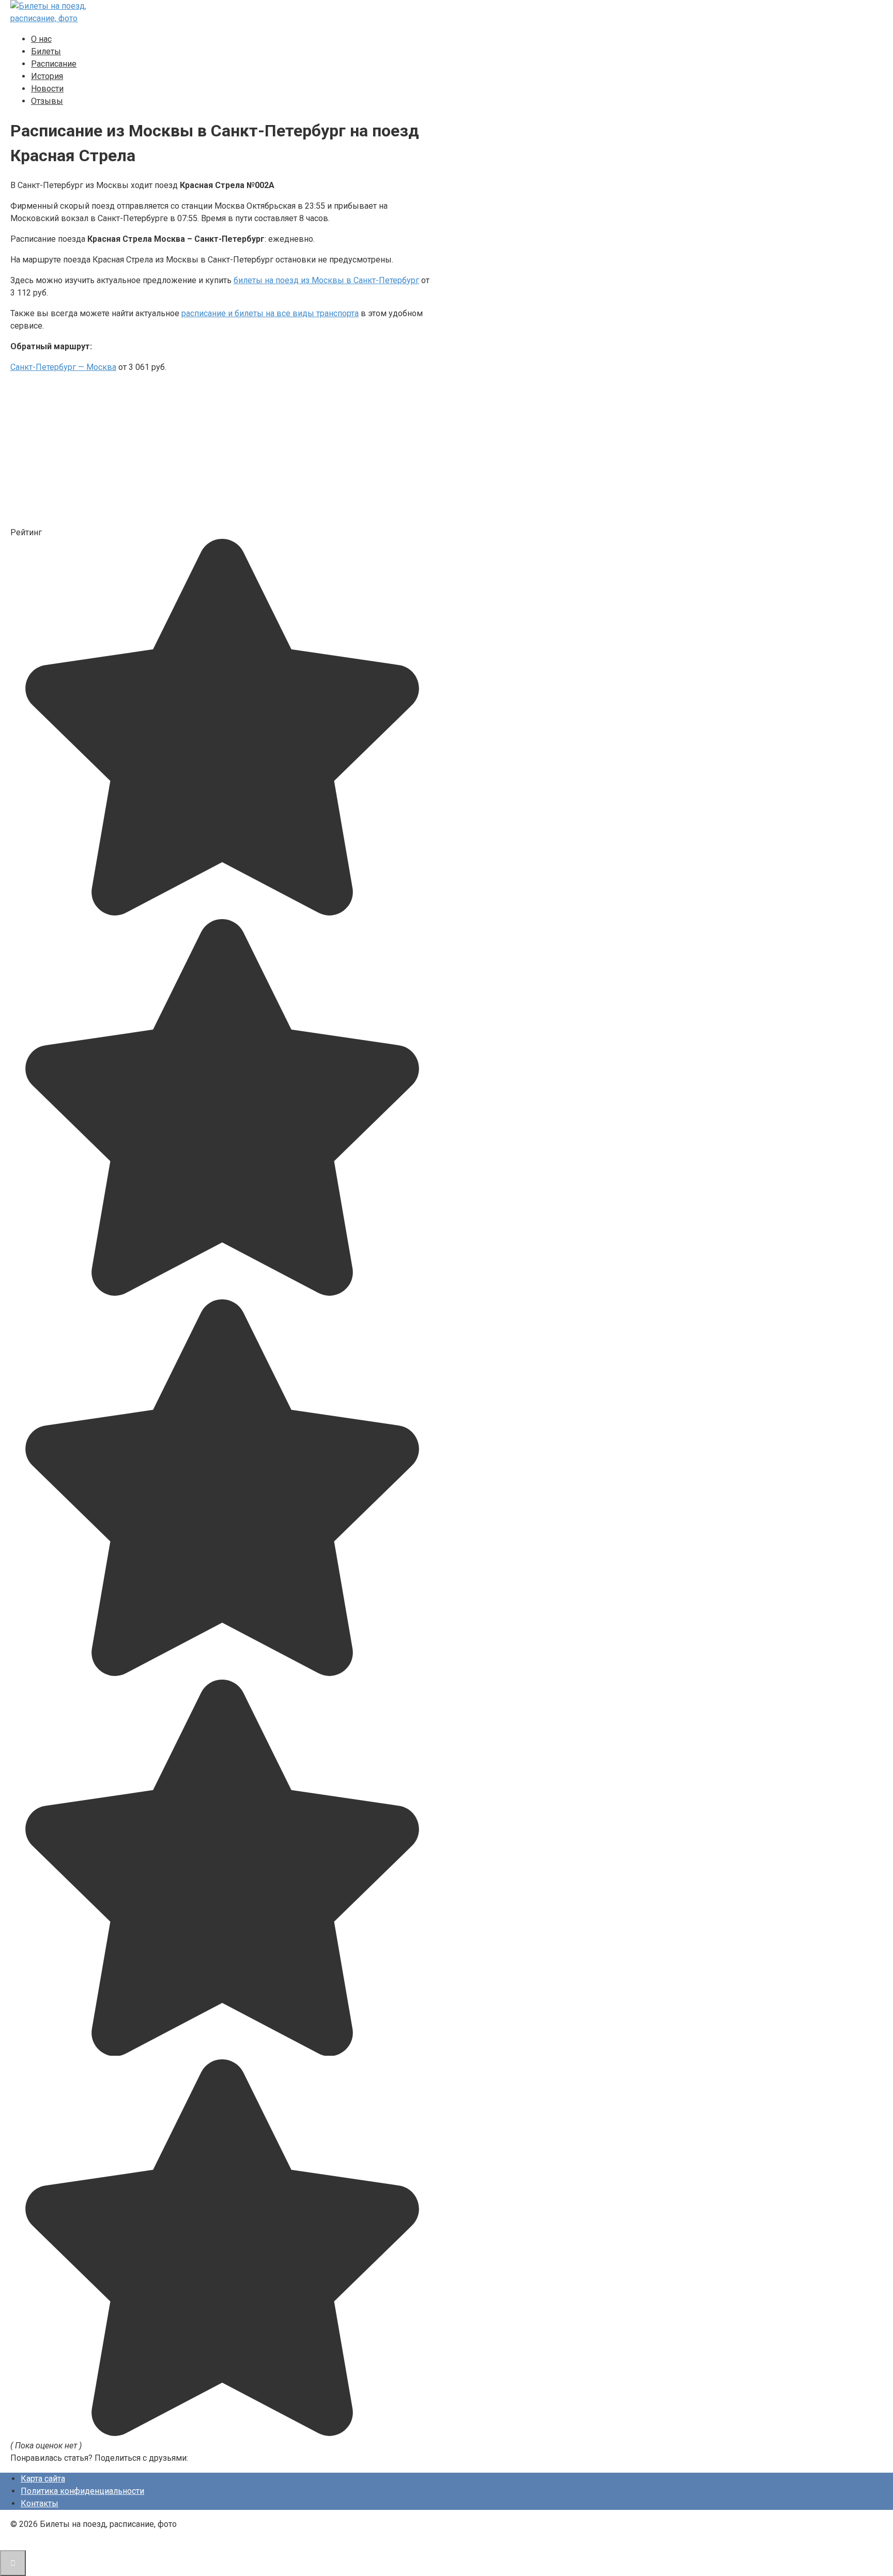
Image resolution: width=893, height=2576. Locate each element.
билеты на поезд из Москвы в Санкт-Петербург (326, 280)
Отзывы (47, 101)
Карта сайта (43, 2479)
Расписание (54, 64)
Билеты (46, 51)
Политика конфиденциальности (82, 2491)
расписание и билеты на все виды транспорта (270, 313)
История (47, 76)
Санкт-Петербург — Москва (63, 367)
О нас (41, 39)
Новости (47, 89)
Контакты (40, 2503)
